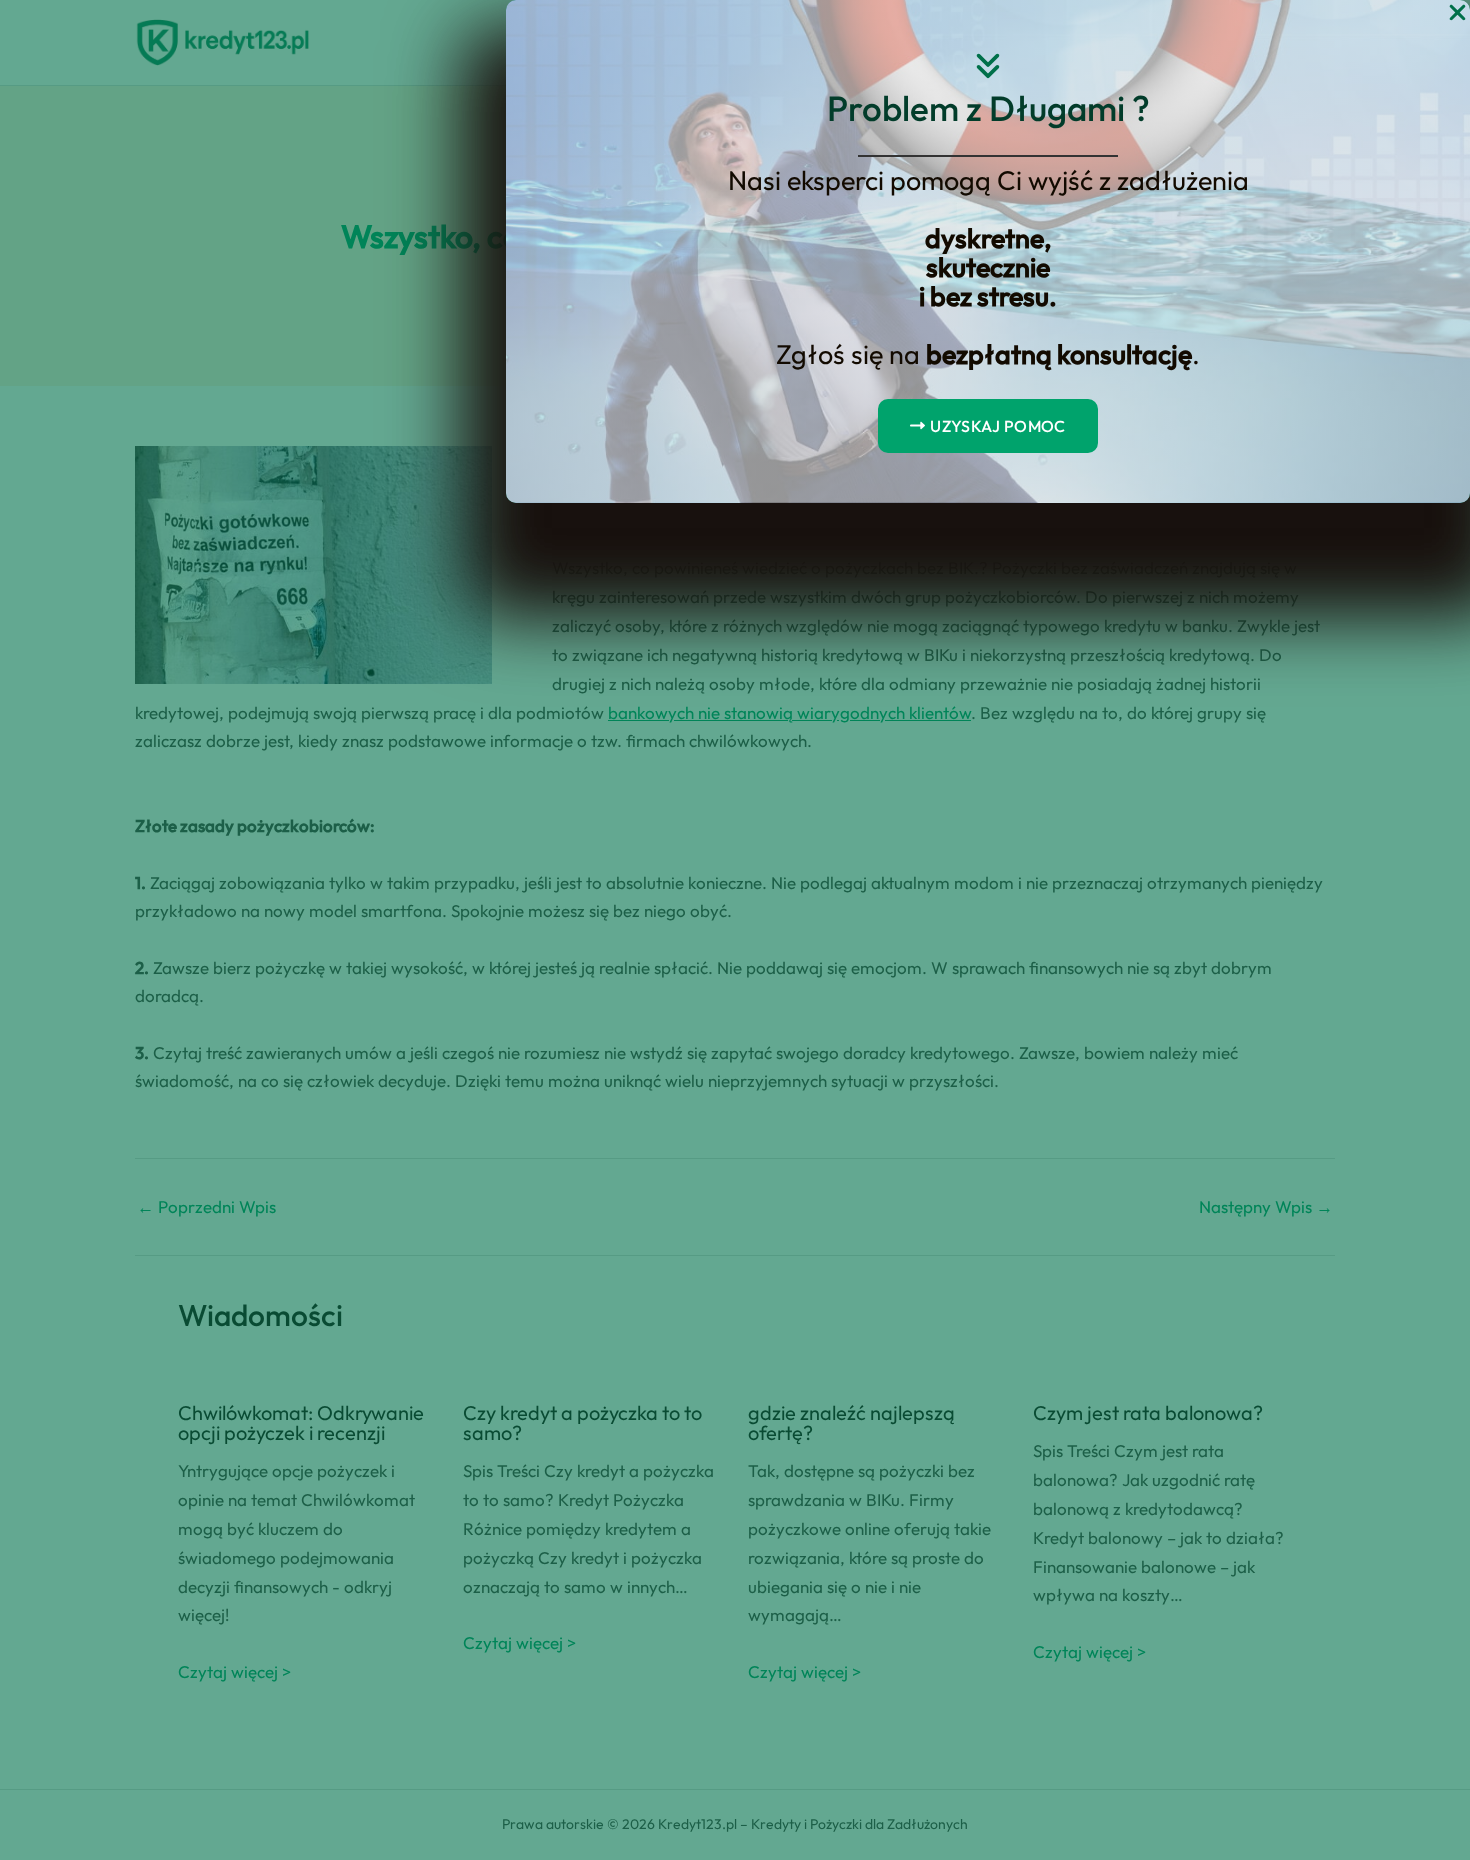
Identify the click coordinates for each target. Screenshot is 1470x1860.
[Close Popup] (1457, 13)
